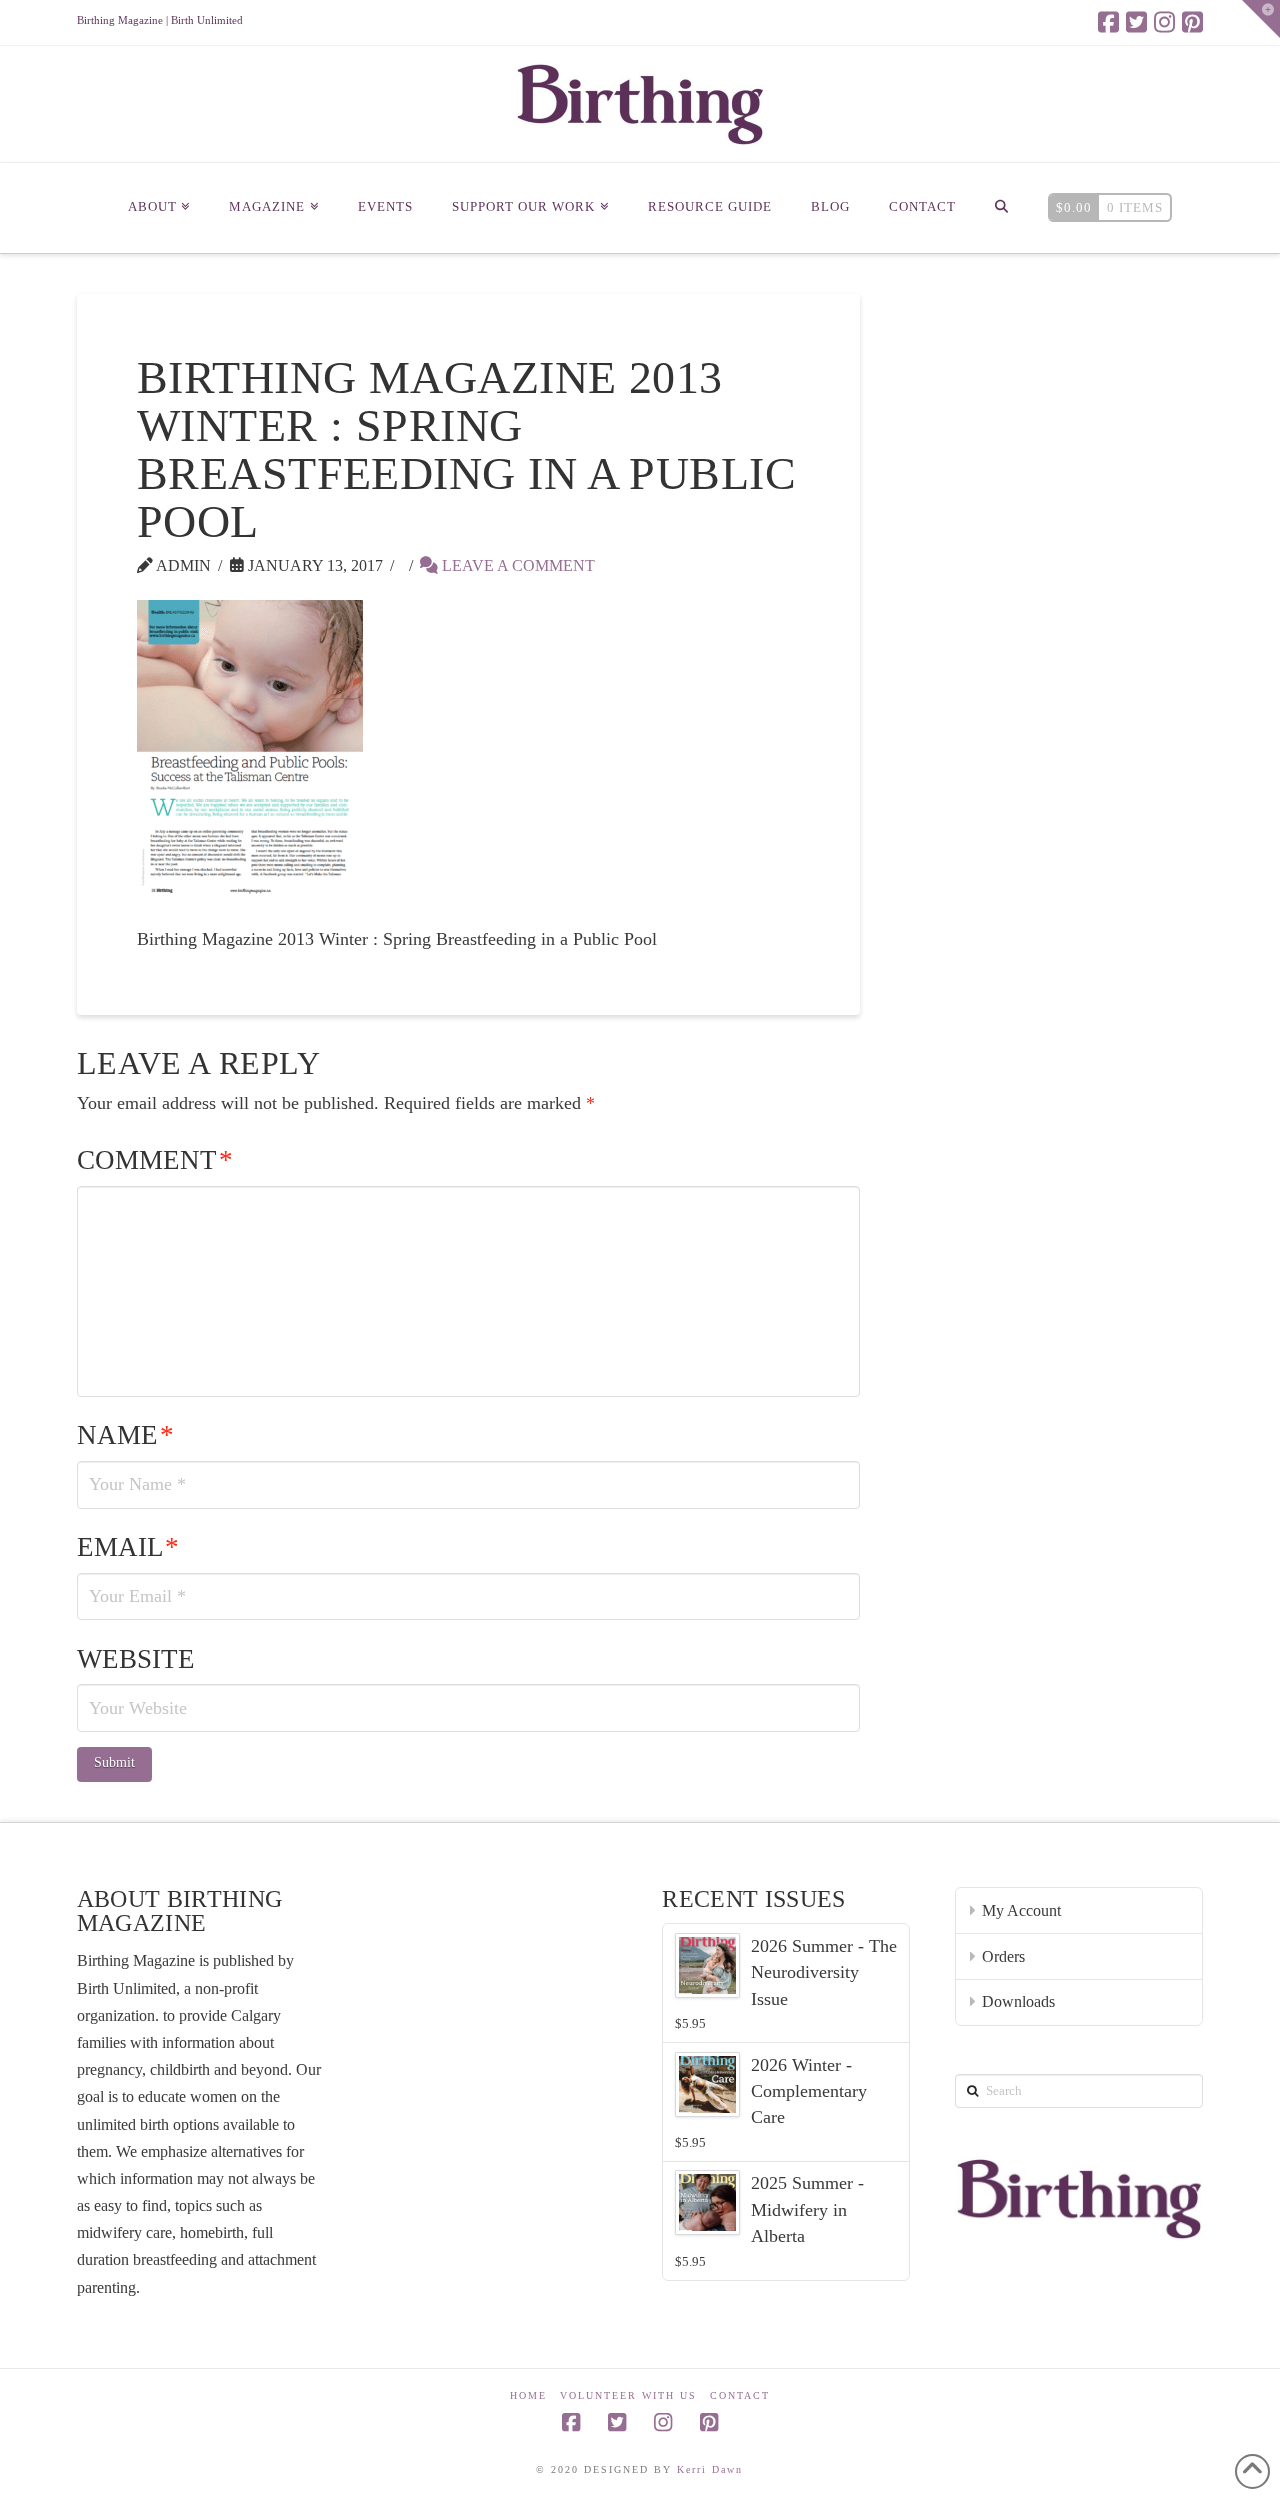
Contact (740, 2395)
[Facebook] (1108, 22)
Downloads (1018, 2001)
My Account (1021, 1910)
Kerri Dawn (710, 2469)
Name (125, 1435)
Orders (1003, 1956)
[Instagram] (1164, 22)
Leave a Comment (516, 565)
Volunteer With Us (628, 2395)
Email (128, 1547)
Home (528, 2395)
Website (136, 1659)
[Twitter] (1136, 22)
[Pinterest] (1192, 22)
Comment (155, 1160)
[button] (1261, 19)
